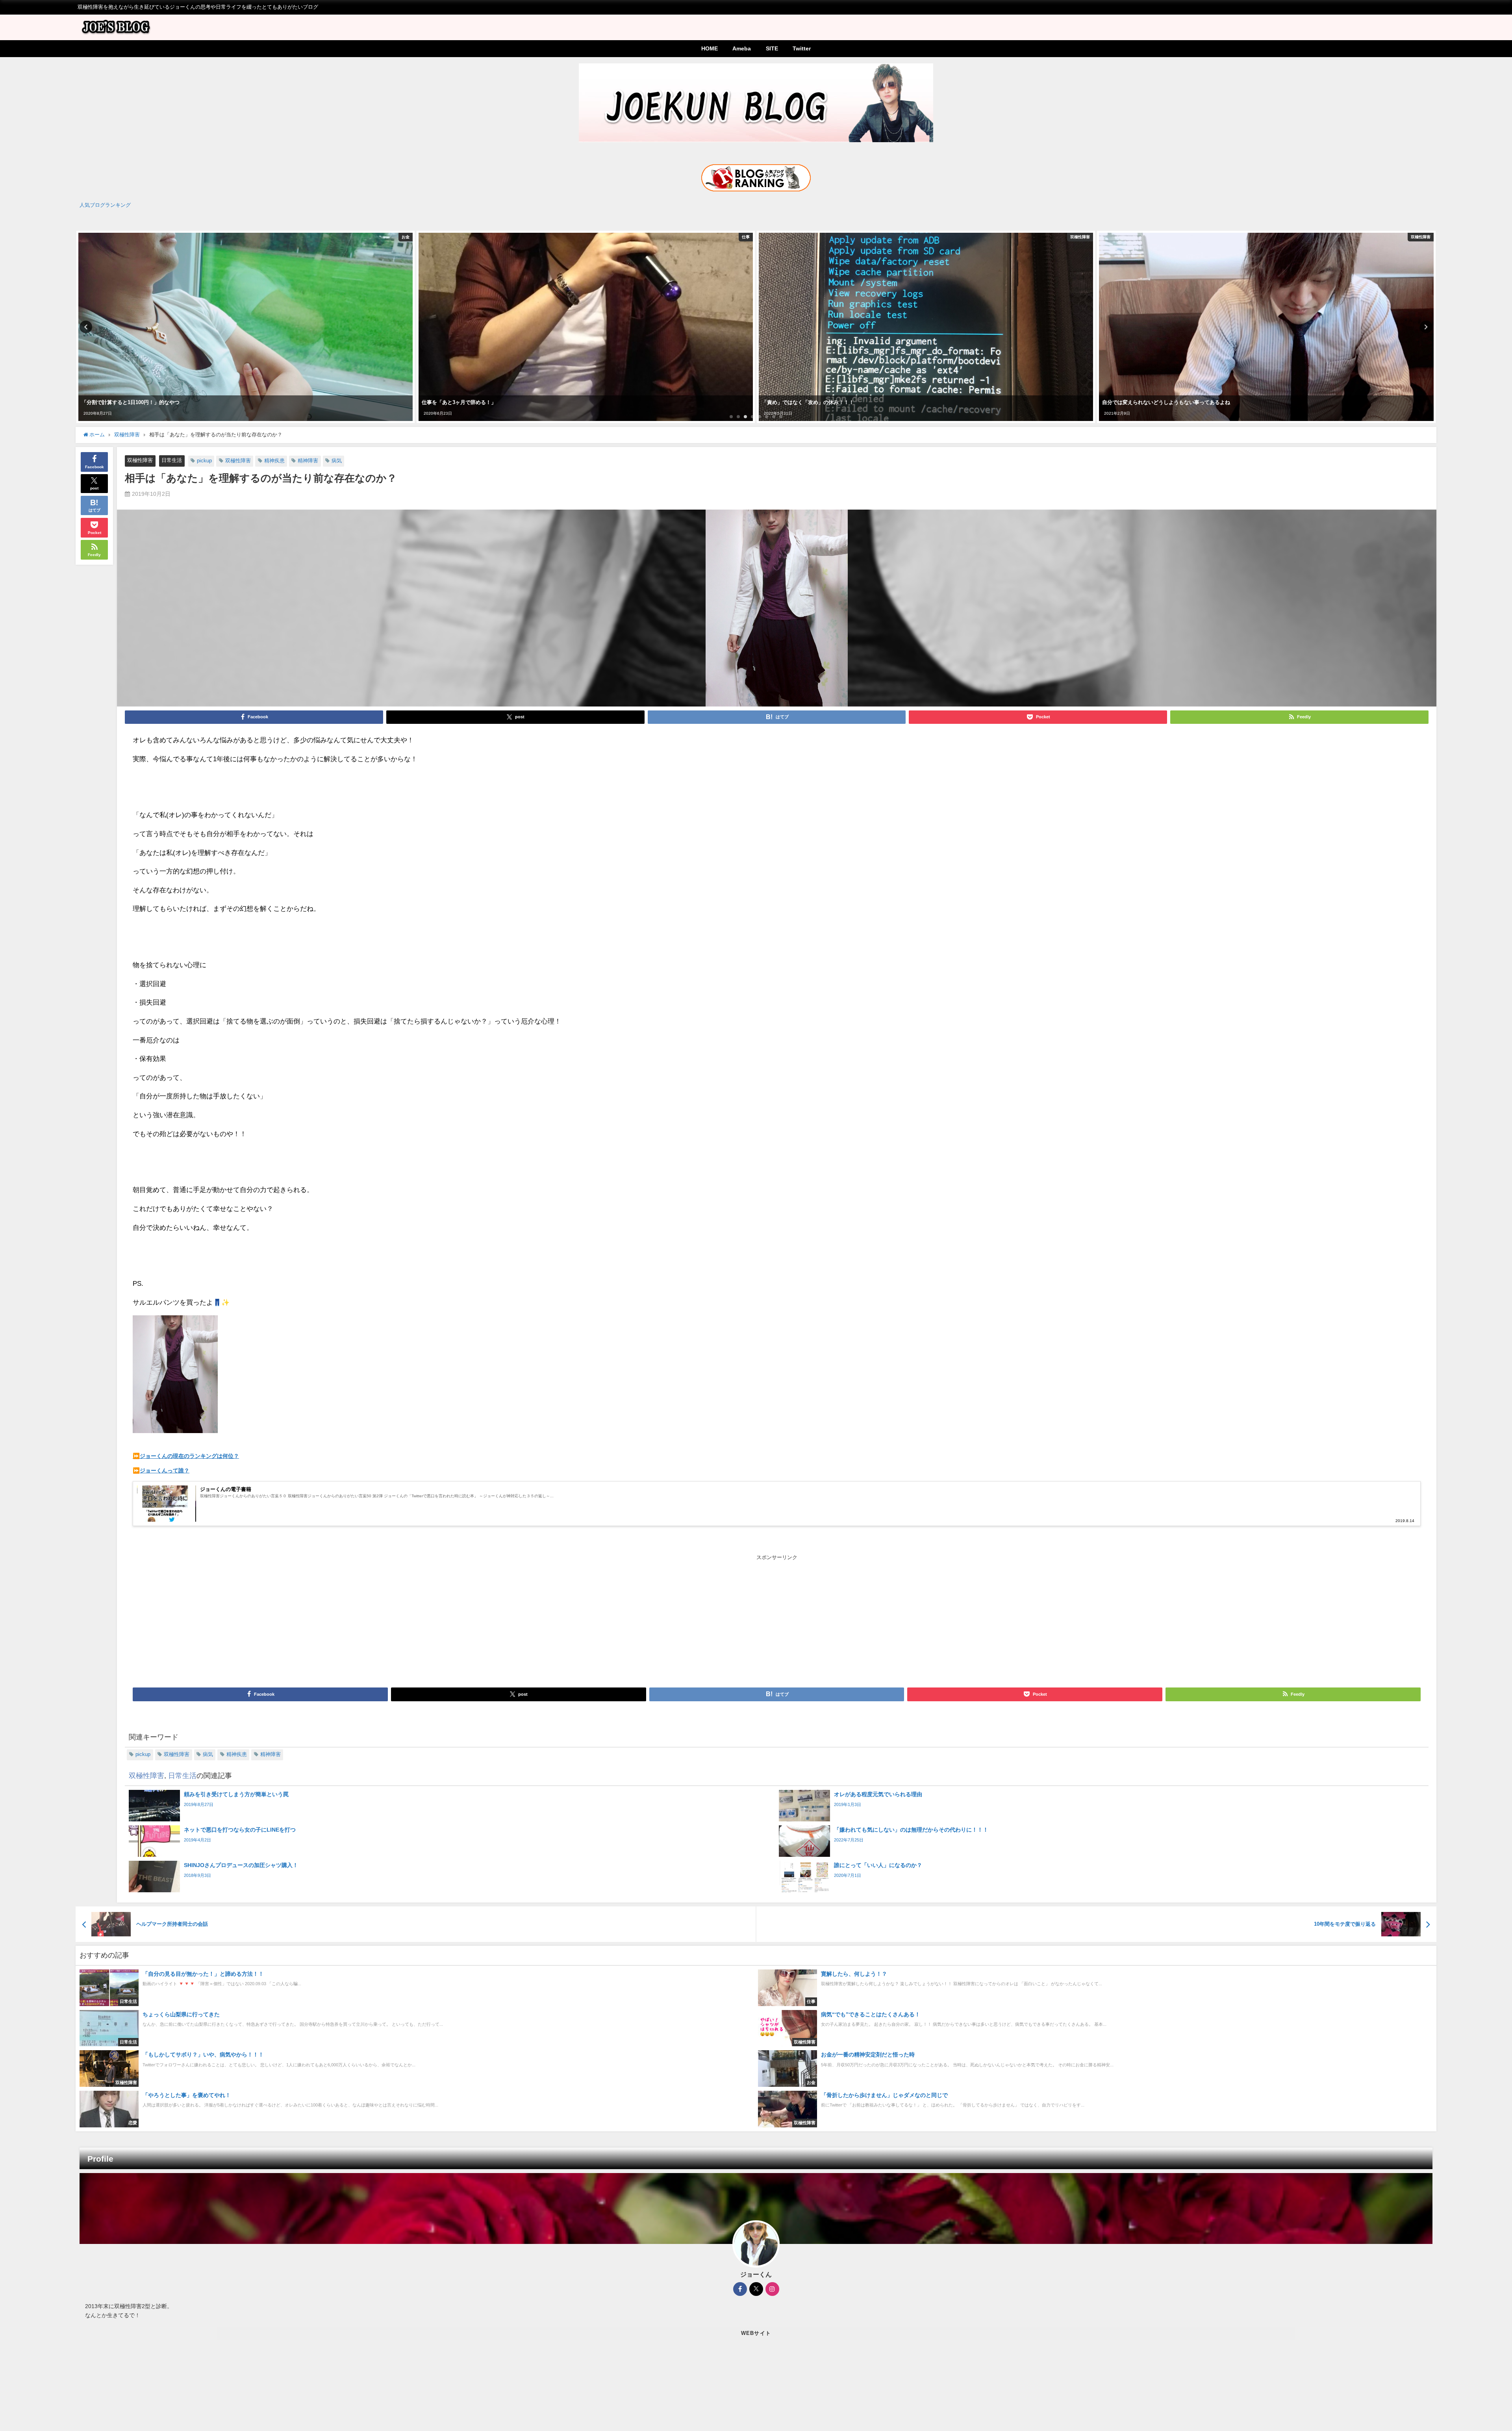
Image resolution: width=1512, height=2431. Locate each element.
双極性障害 (140, 460)
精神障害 (308, 461)
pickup (204, 461)
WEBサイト (756, 2333)
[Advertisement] (455, 1621)
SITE (772, 48)
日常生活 (172, 460)
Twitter (802, 48)
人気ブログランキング (105, 205)
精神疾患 (274, 461)
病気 (337, 461)
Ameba (742, 48)
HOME (710, 48)
